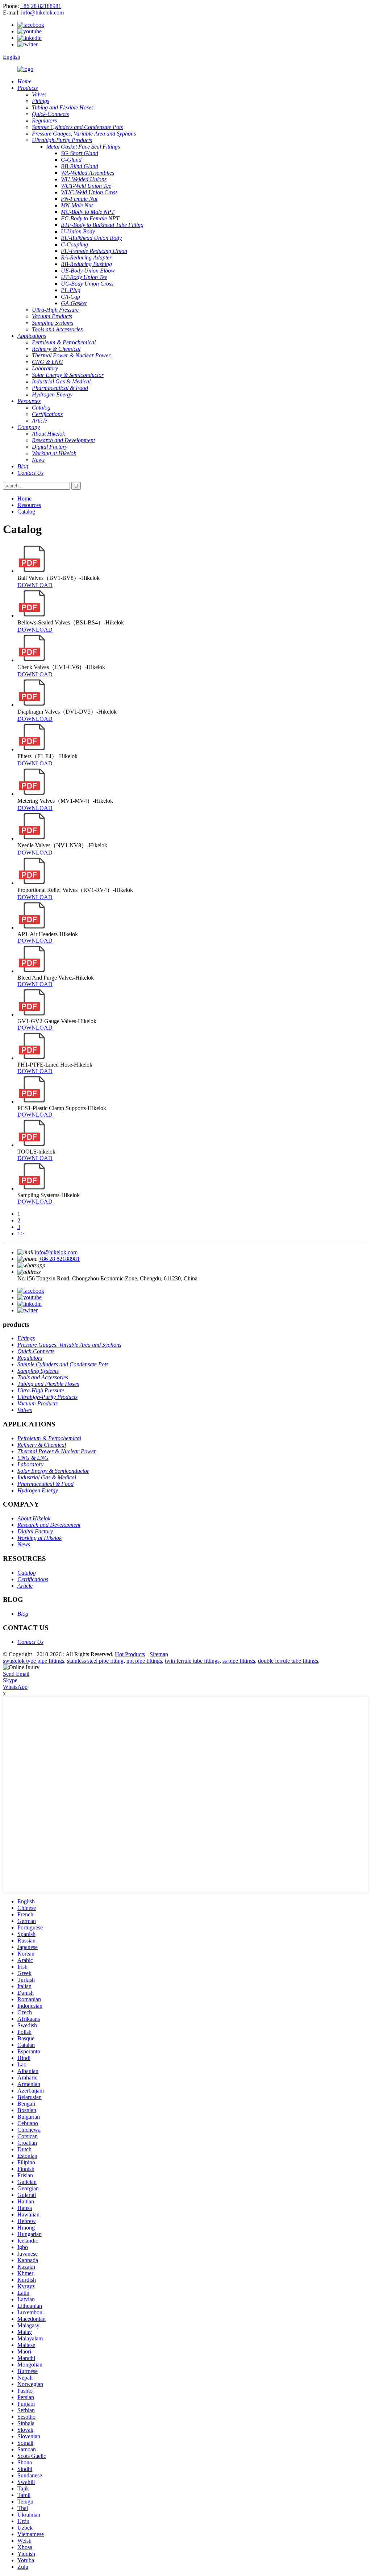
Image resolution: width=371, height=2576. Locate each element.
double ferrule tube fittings (288, 1661)
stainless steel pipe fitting (95, 1661)
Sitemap (159, 1654)
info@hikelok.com (42, 13)
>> (21, 1233)
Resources (29, 505)
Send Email (16, 1674)
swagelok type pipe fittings (34, 1661)
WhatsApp (15, 1687)
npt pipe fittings (144, 1661)
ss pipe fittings (239, 1661)
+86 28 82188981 (41, 6)
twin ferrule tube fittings (192, 1661)
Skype (10, 1680)
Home (24, 498)
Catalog (26, 512)
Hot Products (130, 1654)
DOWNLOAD (35, 585)
